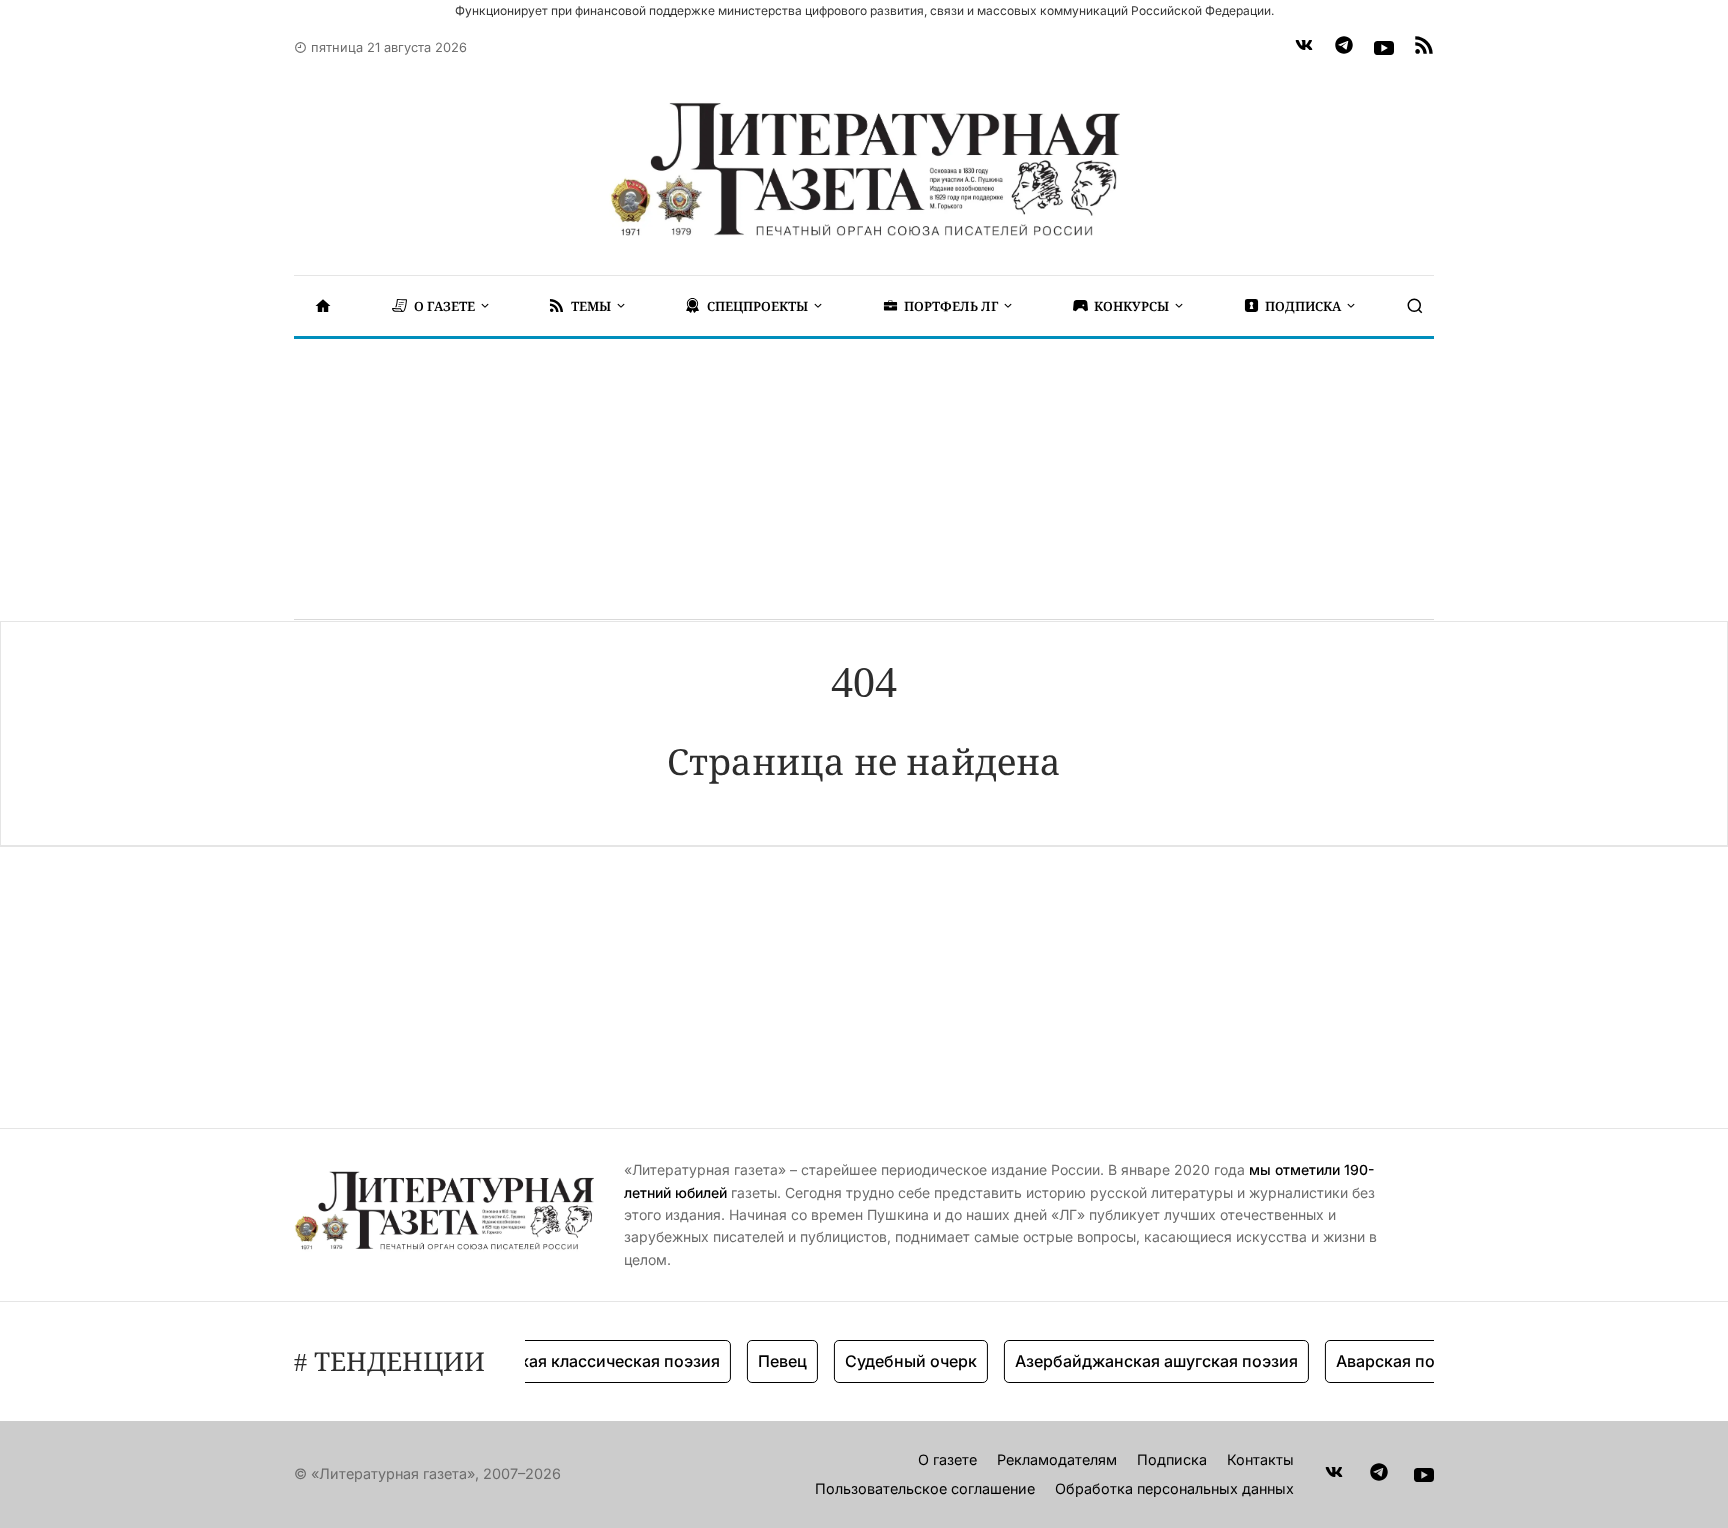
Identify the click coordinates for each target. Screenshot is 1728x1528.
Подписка (1172, 1459)
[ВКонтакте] (1304, 48)
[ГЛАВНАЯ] (323, 306)
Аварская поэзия (1386, 1361)
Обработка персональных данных (1174, 1488)
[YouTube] (1384, 48)
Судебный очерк (894, 1361)
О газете (947, 1459)
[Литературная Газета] (864, 170)
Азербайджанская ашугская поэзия (1139, 1361)
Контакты (1260, 1459)
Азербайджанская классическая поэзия (544, 1361)
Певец (765, 1361)
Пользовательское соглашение (925, 1488)
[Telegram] (1344, 48)
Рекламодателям (1057, 1459)
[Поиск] (1415, 306)
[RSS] (1424, 48)
